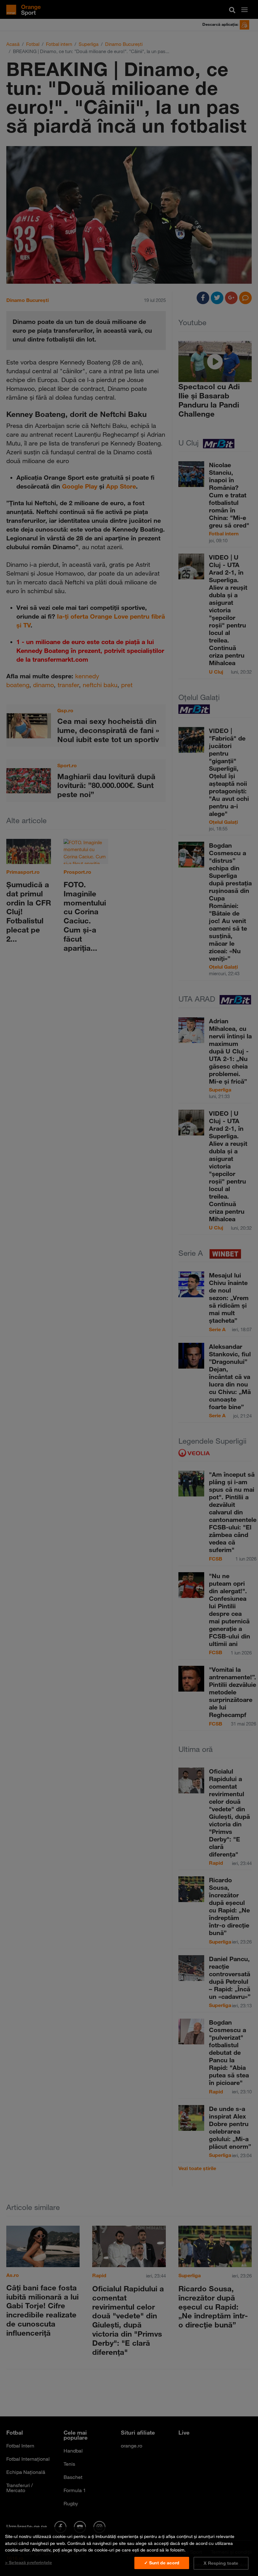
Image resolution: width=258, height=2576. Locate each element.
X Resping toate (221, 2563)
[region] (129, 2551)
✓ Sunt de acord (162, 2563)
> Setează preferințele (28, 2562)
